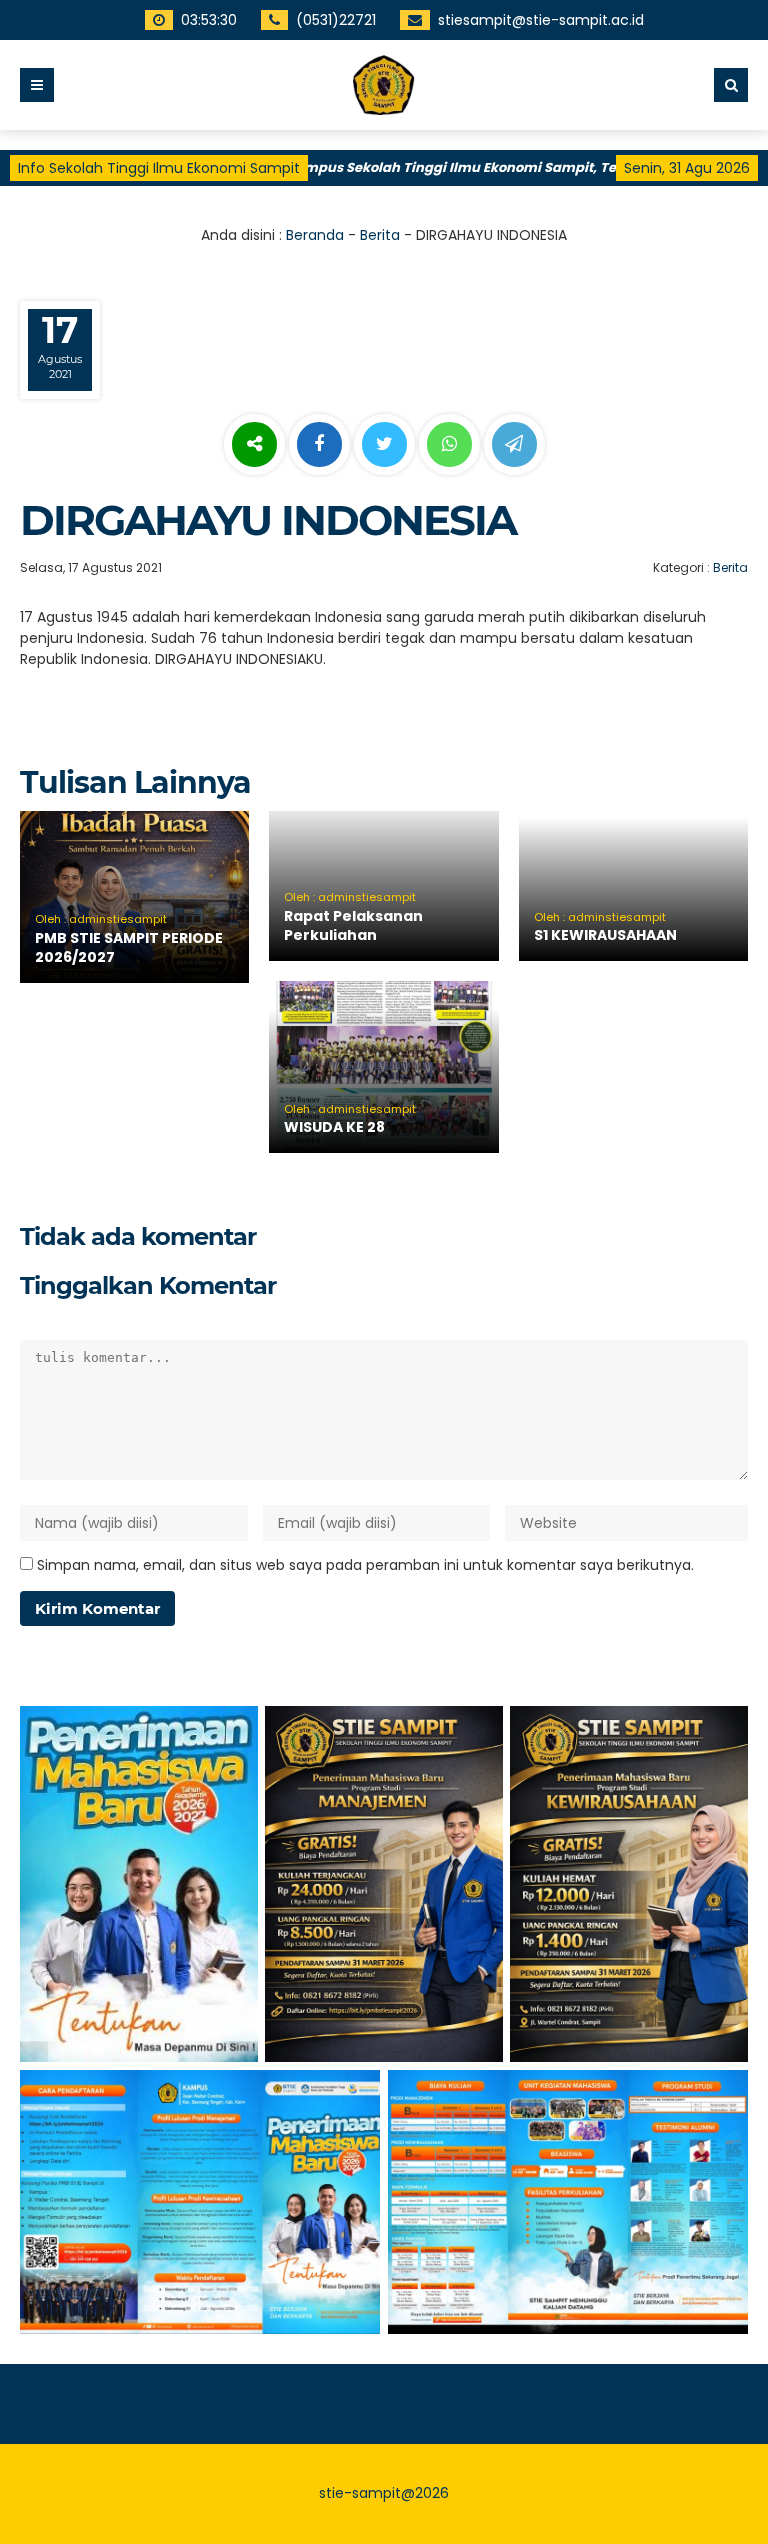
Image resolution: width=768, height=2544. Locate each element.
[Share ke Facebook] (321, 445)
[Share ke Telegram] (514, 445)
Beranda (315, 235)
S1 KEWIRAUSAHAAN (605, 935)
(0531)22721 (333, 20)
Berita (380, 235)
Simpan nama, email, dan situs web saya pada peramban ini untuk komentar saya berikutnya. (365, 1565)
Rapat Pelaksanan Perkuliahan (353, 926)
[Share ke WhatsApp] (449, 447)
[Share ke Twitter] (386, 445)
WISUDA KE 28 (334, 1127)
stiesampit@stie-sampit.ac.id (538, 20)
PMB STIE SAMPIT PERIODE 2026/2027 (129, 948)
